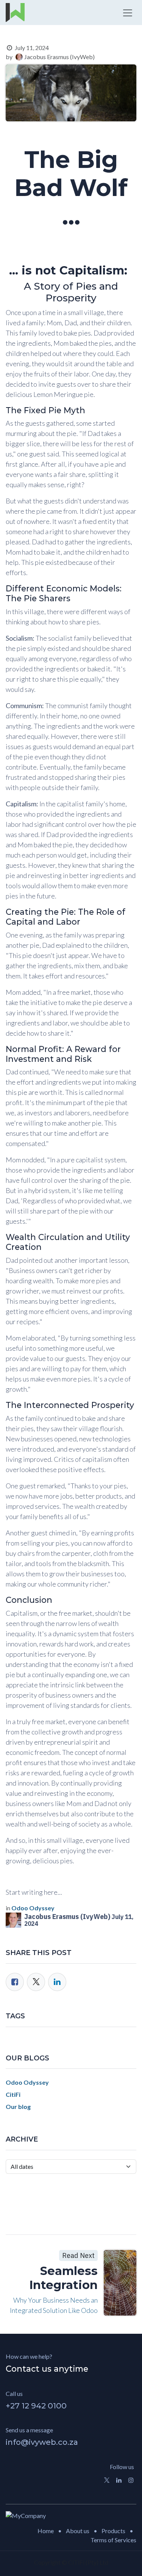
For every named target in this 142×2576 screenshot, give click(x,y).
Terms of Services (113, 2540)
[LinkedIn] (57, 1982)
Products (113, 2531)
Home (46, 2531)
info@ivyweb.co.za (42, 2442)
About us (78, 2531)
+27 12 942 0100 (36, 2406)
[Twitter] (36, 1982)
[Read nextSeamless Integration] (120, 2283)
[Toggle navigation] (128, 13)
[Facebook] (15, 1982)
